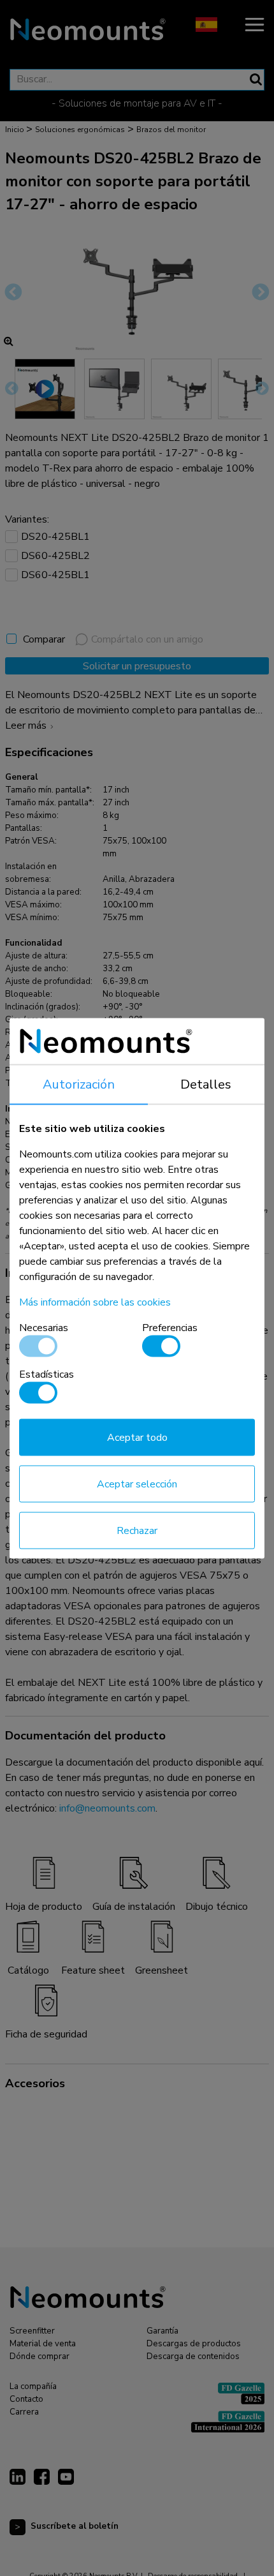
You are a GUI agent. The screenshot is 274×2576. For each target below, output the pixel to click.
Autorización (79, 1084)
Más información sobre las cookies (95, 1302)
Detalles (206, 1084)
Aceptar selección (137, 1484)
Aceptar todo (137, 1437)
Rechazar (137, 1530)
